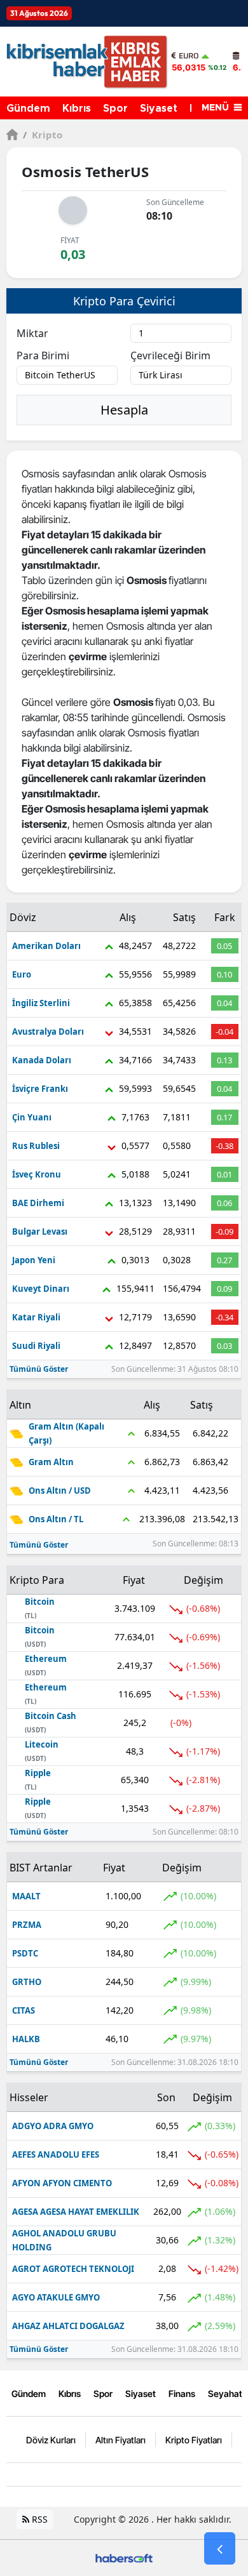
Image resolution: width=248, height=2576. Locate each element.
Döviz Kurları (51, 2440)
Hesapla (124, 410)
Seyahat (225, 2393)
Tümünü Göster (39, 1369)
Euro (189, 56)
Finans (182, 2393)
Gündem (28, 109)
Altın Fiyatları (121, 2440)
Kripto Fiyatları (194, 2440)
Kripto (43, 135)
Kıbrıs (77, 109)
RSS (38, 2519)
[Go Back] (220, 2549)
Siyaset (159, 109)
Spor (115, 109)
